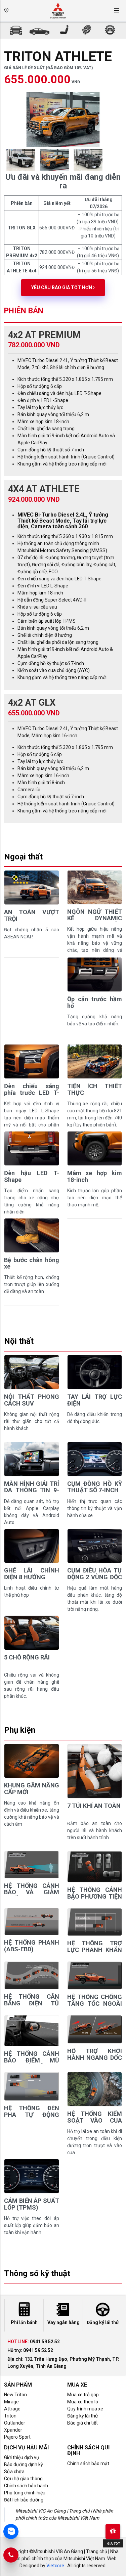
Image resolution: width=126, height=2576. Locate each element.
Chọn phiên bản (28, 113)
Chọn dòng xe (26, 85)
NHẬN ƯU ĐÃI (63, 184)
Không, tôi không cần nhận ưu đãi (63, 197)
